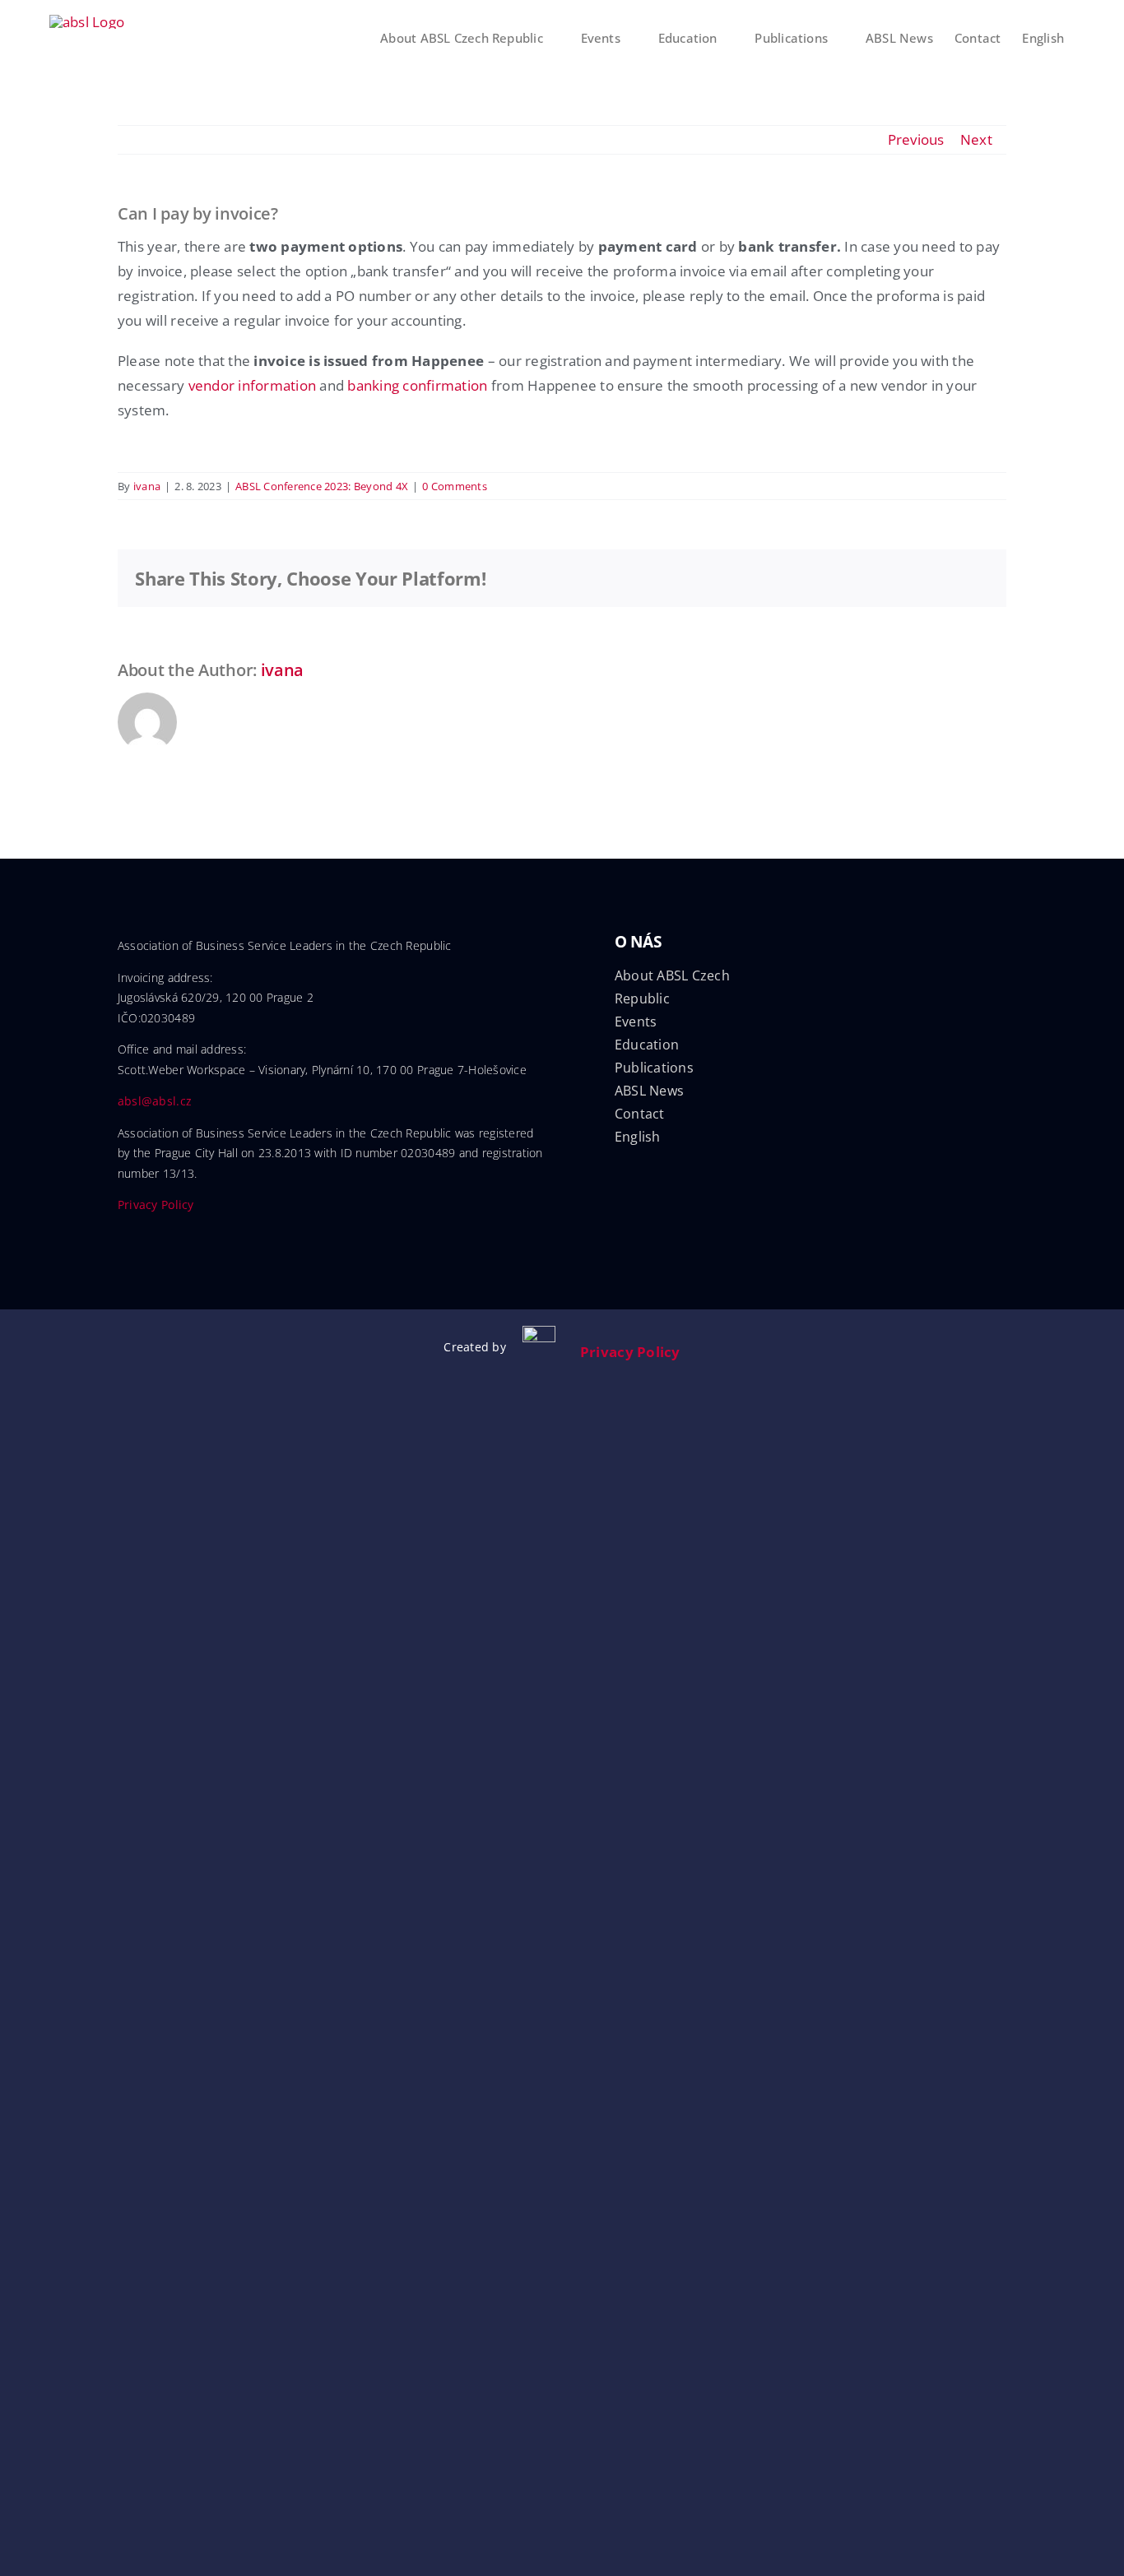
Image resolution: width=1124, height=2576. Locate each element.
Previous (916, 139)
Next (976, 139)
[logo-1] (539, 1333)
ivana (147, 486)
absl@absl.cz (155, 1101)
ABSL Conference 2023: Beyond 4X (322, 486)
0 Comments (455, 486)
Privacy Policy (156, 1205)
